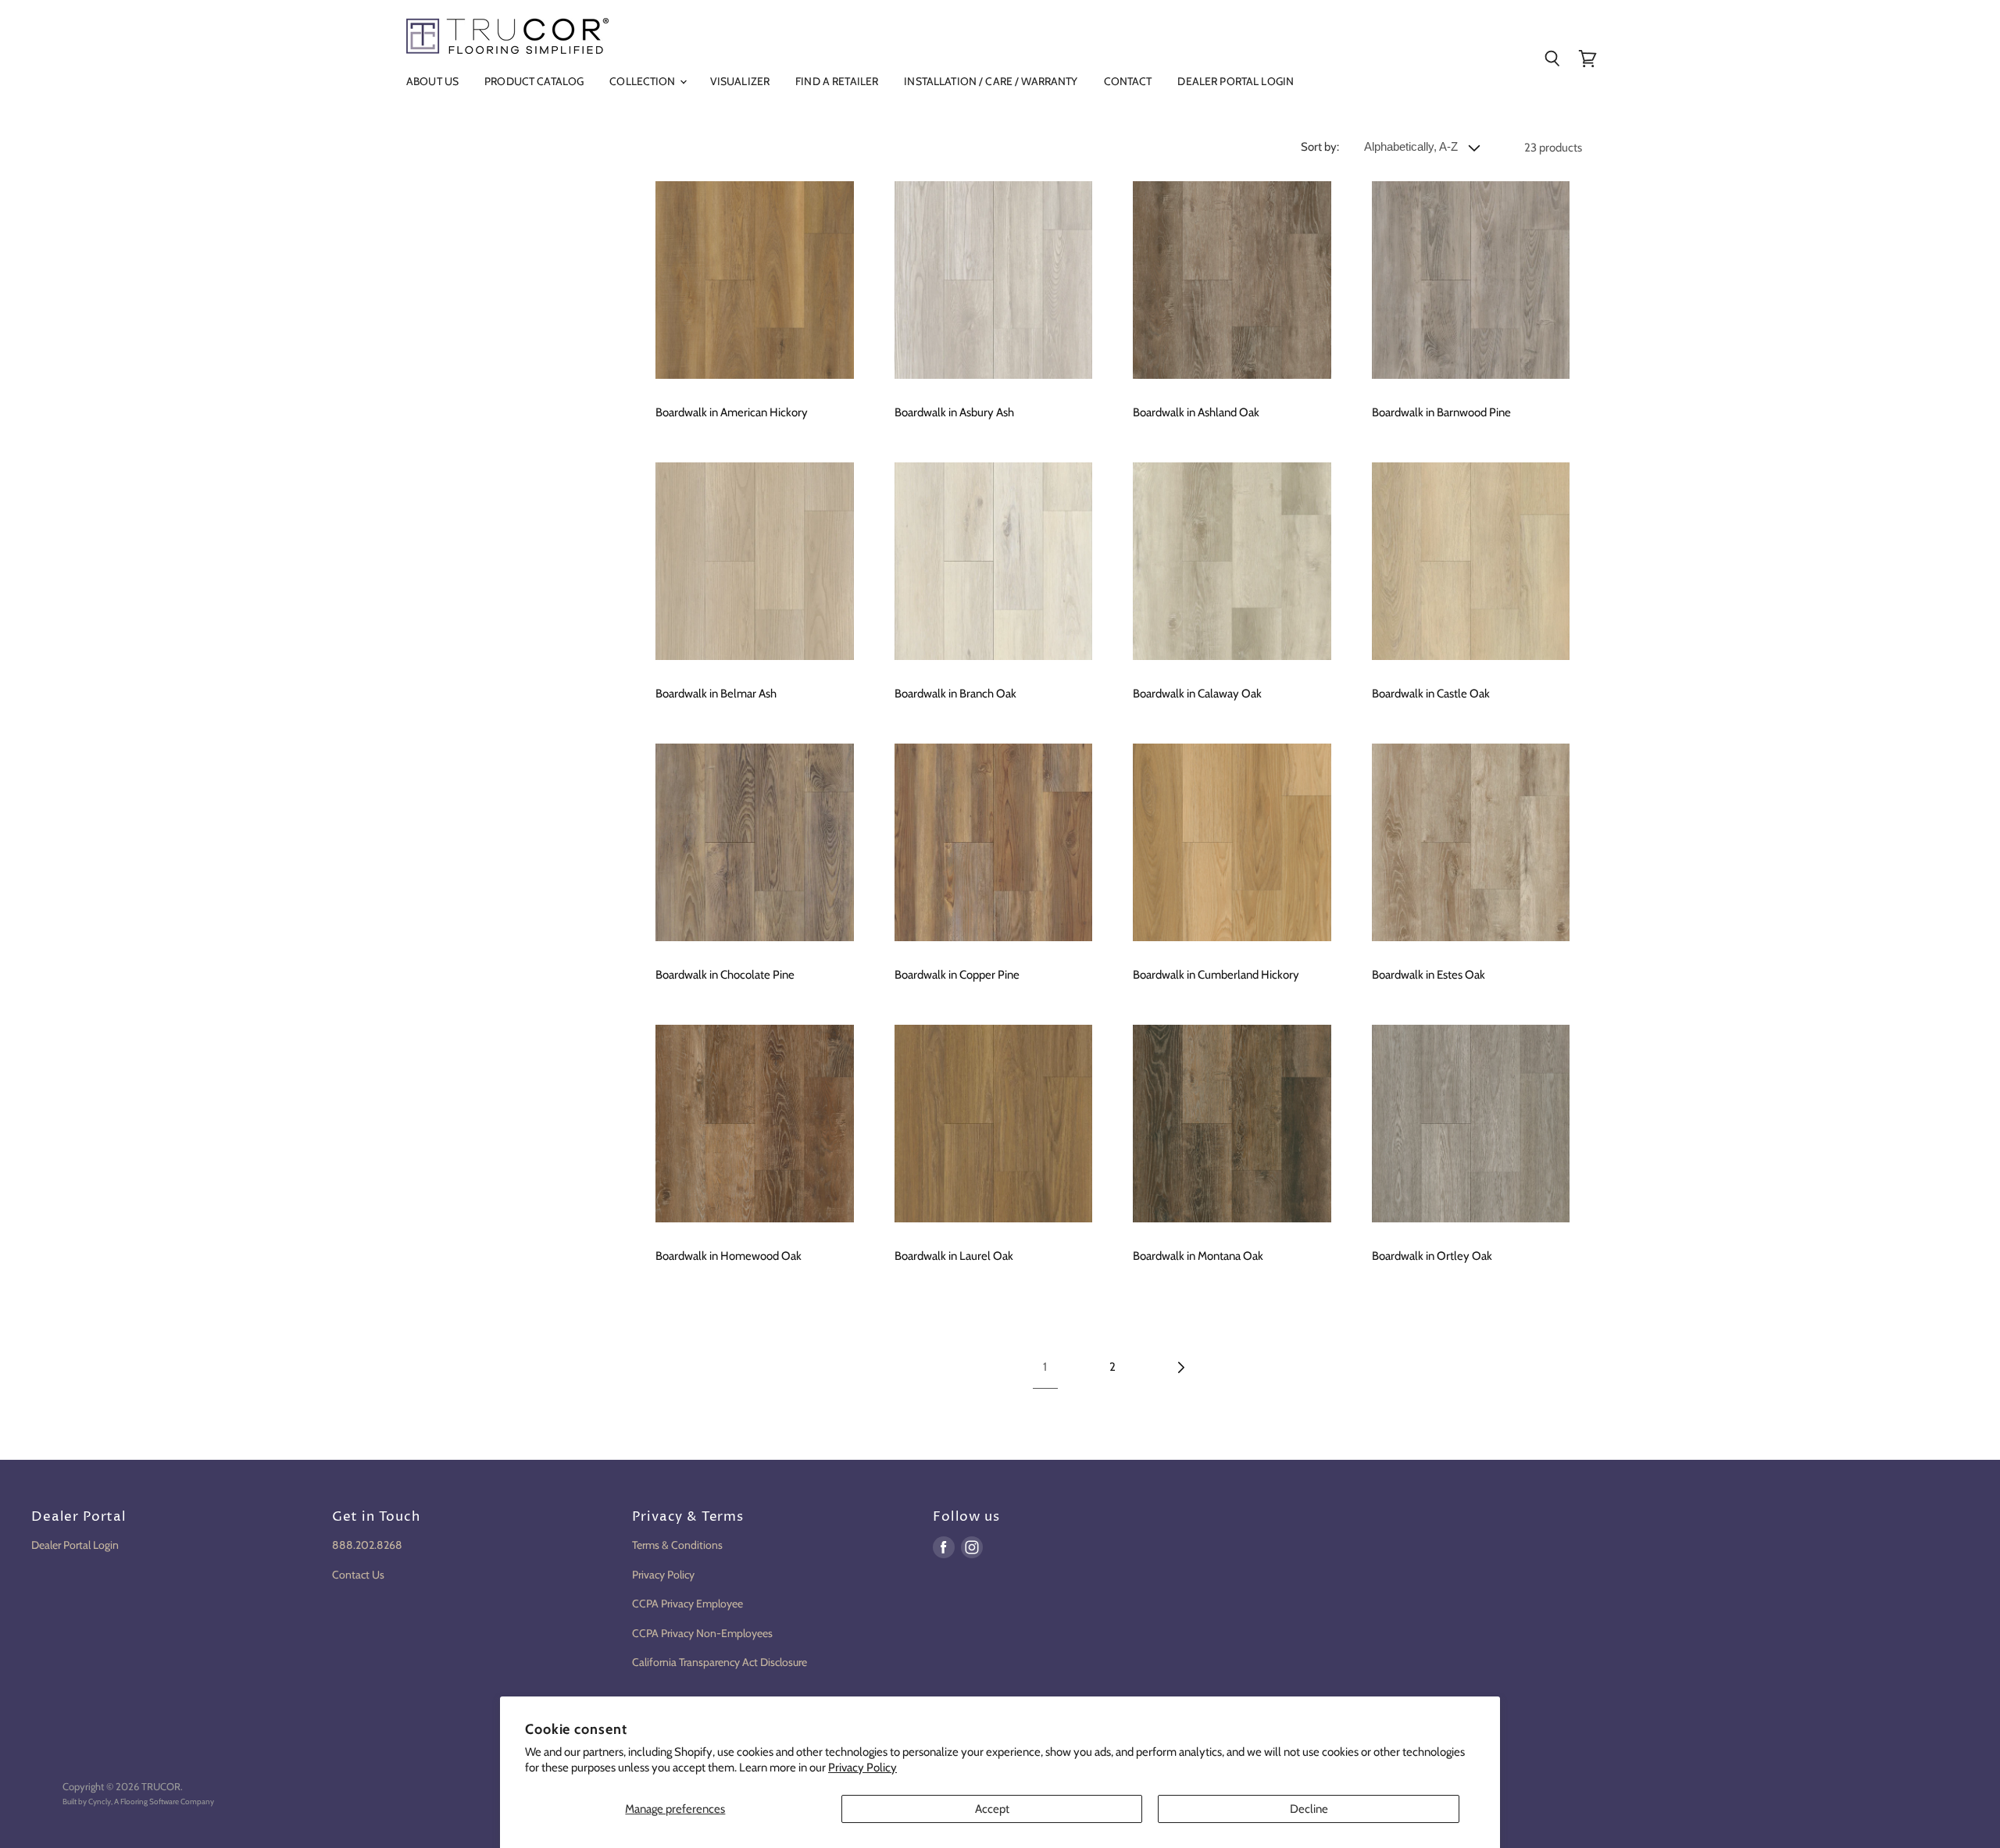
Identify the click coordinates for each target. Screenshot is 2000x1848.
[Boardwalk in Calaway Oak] (1232, 562)
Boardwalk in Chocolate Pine (725, 975)
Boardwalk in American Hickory (732, 412)
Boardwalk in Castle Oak (1431, 694)
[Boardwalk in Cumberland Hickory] (1232, 843)
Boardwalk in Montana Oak (1198, 1256)
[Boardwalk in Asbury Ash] (994, 280)
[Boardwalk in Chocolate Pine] (755, 843)
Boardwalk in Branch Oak (955, 694)
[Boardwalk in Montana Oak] (1232, 1124)
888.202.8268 (367, 1545)
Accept (992, 1809)
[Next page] (1180, 1368)
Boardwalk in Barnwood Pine (1441, 412)
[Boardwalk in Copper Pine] (994, 843)
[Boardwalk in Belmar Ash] (755, 562)
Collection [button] (644, 81)
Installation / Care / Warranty (991, 81)
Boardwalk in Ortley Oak (1432, 1256)
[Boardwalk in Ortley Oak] (1471, 1124)
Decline (1309, 1809)
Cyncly (100, 1802)
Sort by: (1320, 147)
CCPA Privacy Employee (687, 1604)
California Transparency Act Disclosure (720, 1662)
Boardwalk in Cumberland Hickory (1216, 975)
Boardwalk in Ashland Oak (1196, 412)
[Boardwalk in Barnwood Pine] (1471, 280)
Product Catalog (534, 81)
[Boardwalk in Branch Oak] (994, 562)
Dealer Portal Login (75, 1545)
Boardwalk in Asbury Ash (954, 412)
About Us (432, 81)
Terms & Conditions (677, 1545)
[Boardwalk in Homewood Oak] (755, 1124)
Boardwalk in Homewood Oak (729, 1256)
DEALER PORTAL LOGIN (1236, 81)
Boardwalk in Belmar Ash (716, 694)
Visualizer (740, 81)
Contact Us (358, 1575)
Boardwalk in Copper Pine (957, 975)
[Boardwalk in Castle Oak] (1471, 562)
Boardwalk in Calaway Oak (1197, 694)
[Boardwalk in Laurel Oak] (994, 1124)
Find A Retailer (837, 81)
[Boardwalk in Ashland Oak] (1232, 280)
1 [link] (1045, 1367)
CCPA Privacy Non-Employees (702, 1633)
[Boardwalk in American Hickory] (755, 280)
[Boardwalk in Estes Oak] (1471, 843)
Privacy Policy (862, 1768)
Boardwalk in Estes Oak (1429, 975)
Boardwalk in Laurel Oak (954, 1256)
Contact (1128, 81)
